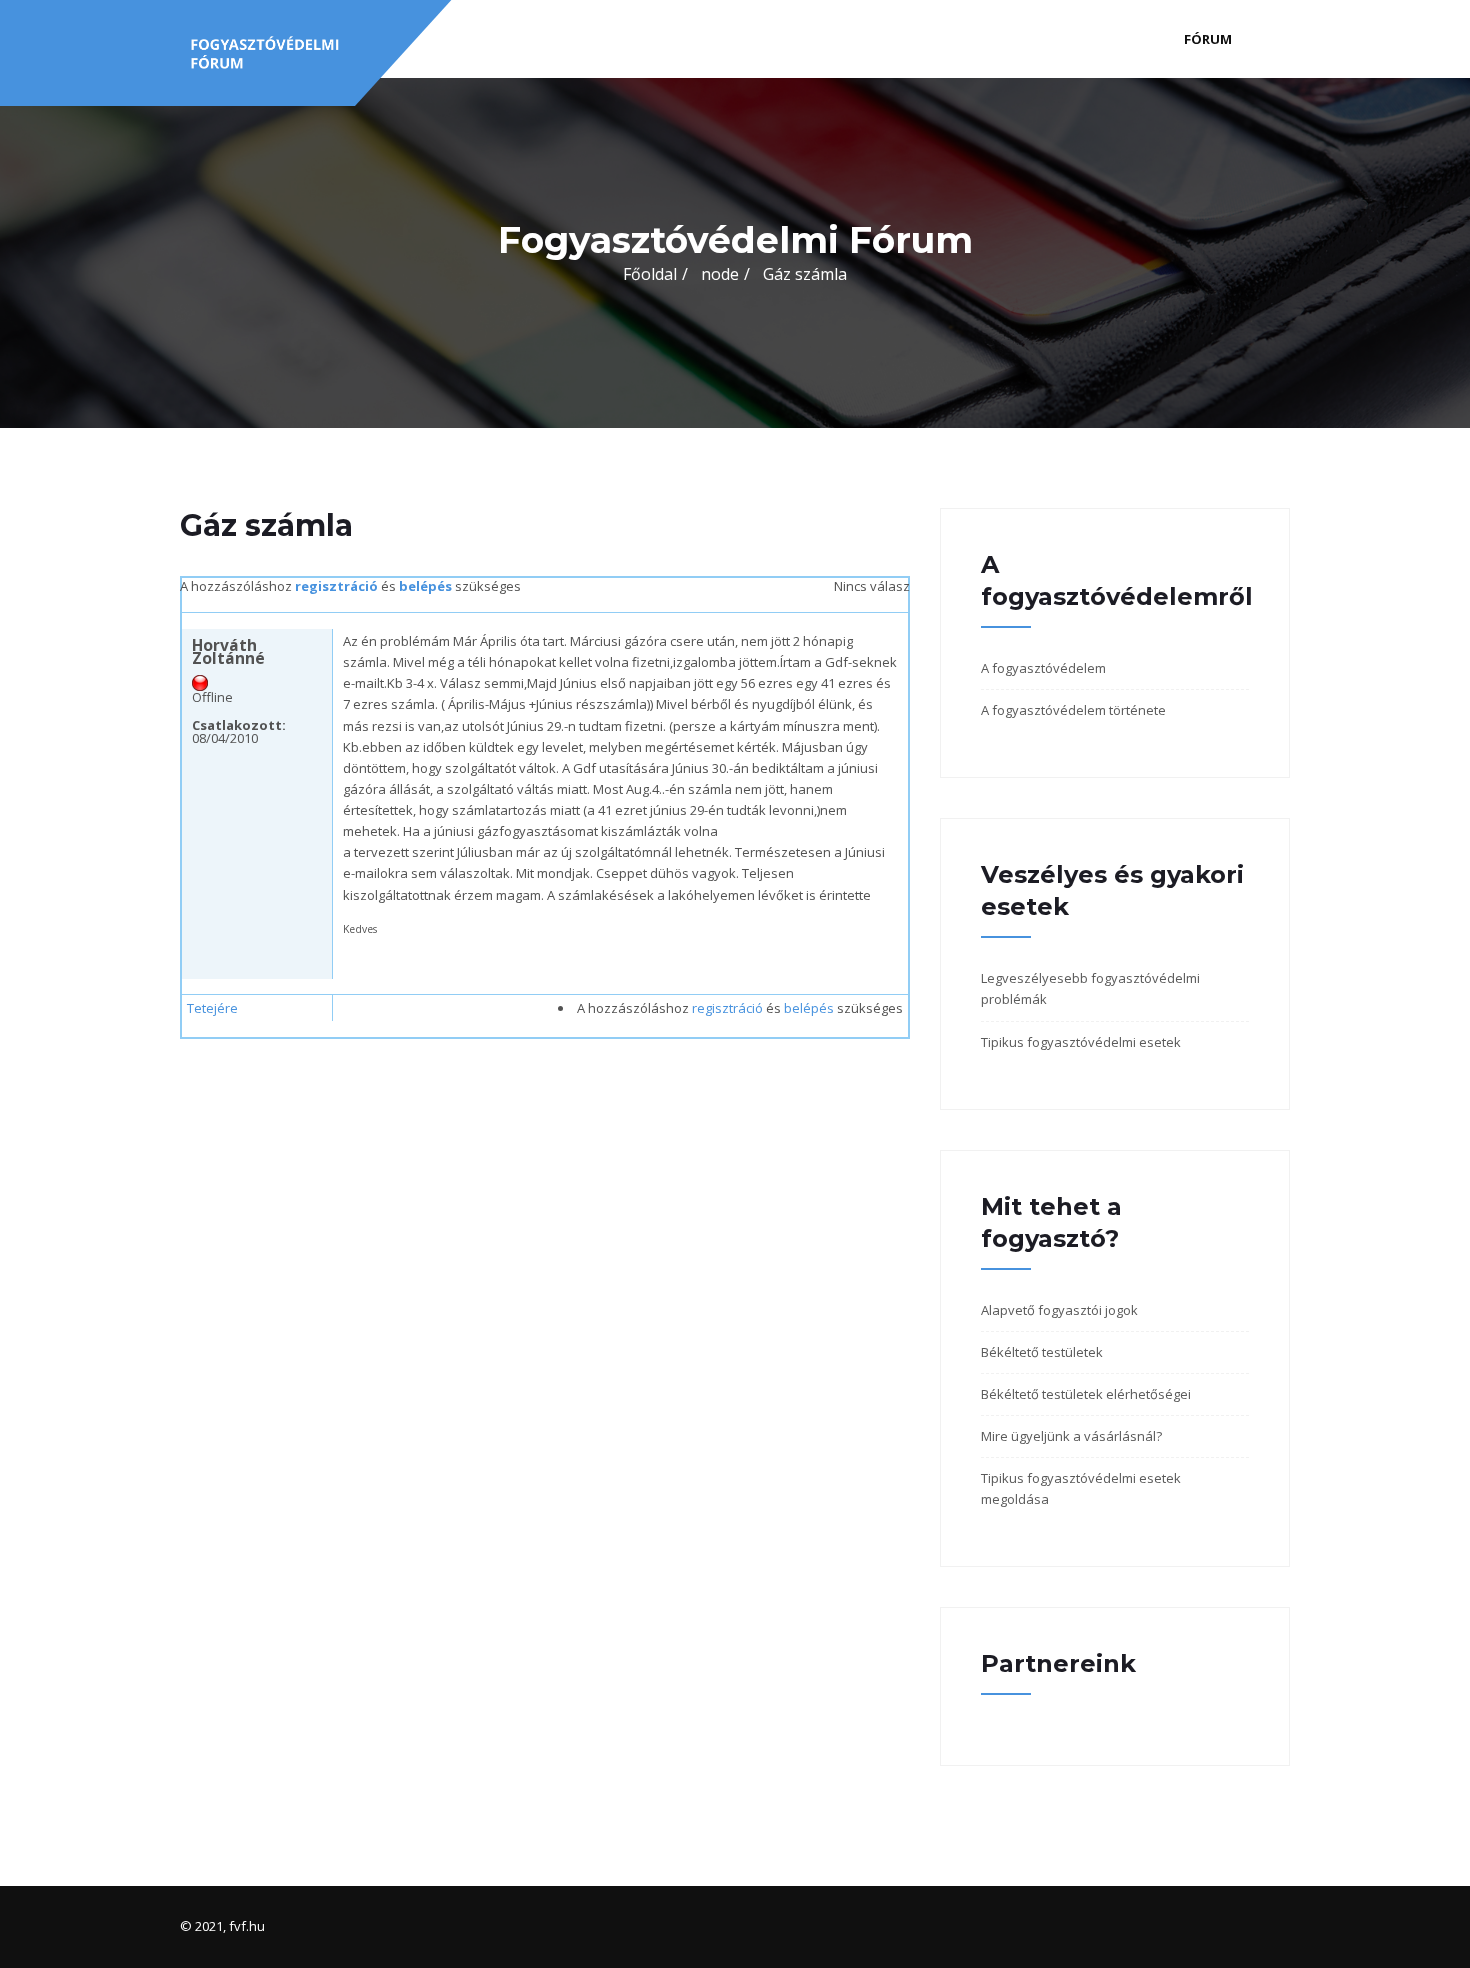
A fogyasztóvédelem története (1073, 710)
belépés (425, 586)
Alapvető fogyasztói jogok (1059, 1310)
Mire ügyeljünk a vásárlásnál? (1071, 1436)
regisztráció (336, 586)
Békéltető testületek (1042, 1352)
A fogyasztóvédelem (1043, 668)
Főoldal (650, 274)
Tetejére (212, 1008)
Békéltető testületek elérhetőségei (1086, 1394)
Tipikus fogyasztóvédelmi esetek (1081, 1042)
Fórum (1208, 39)
